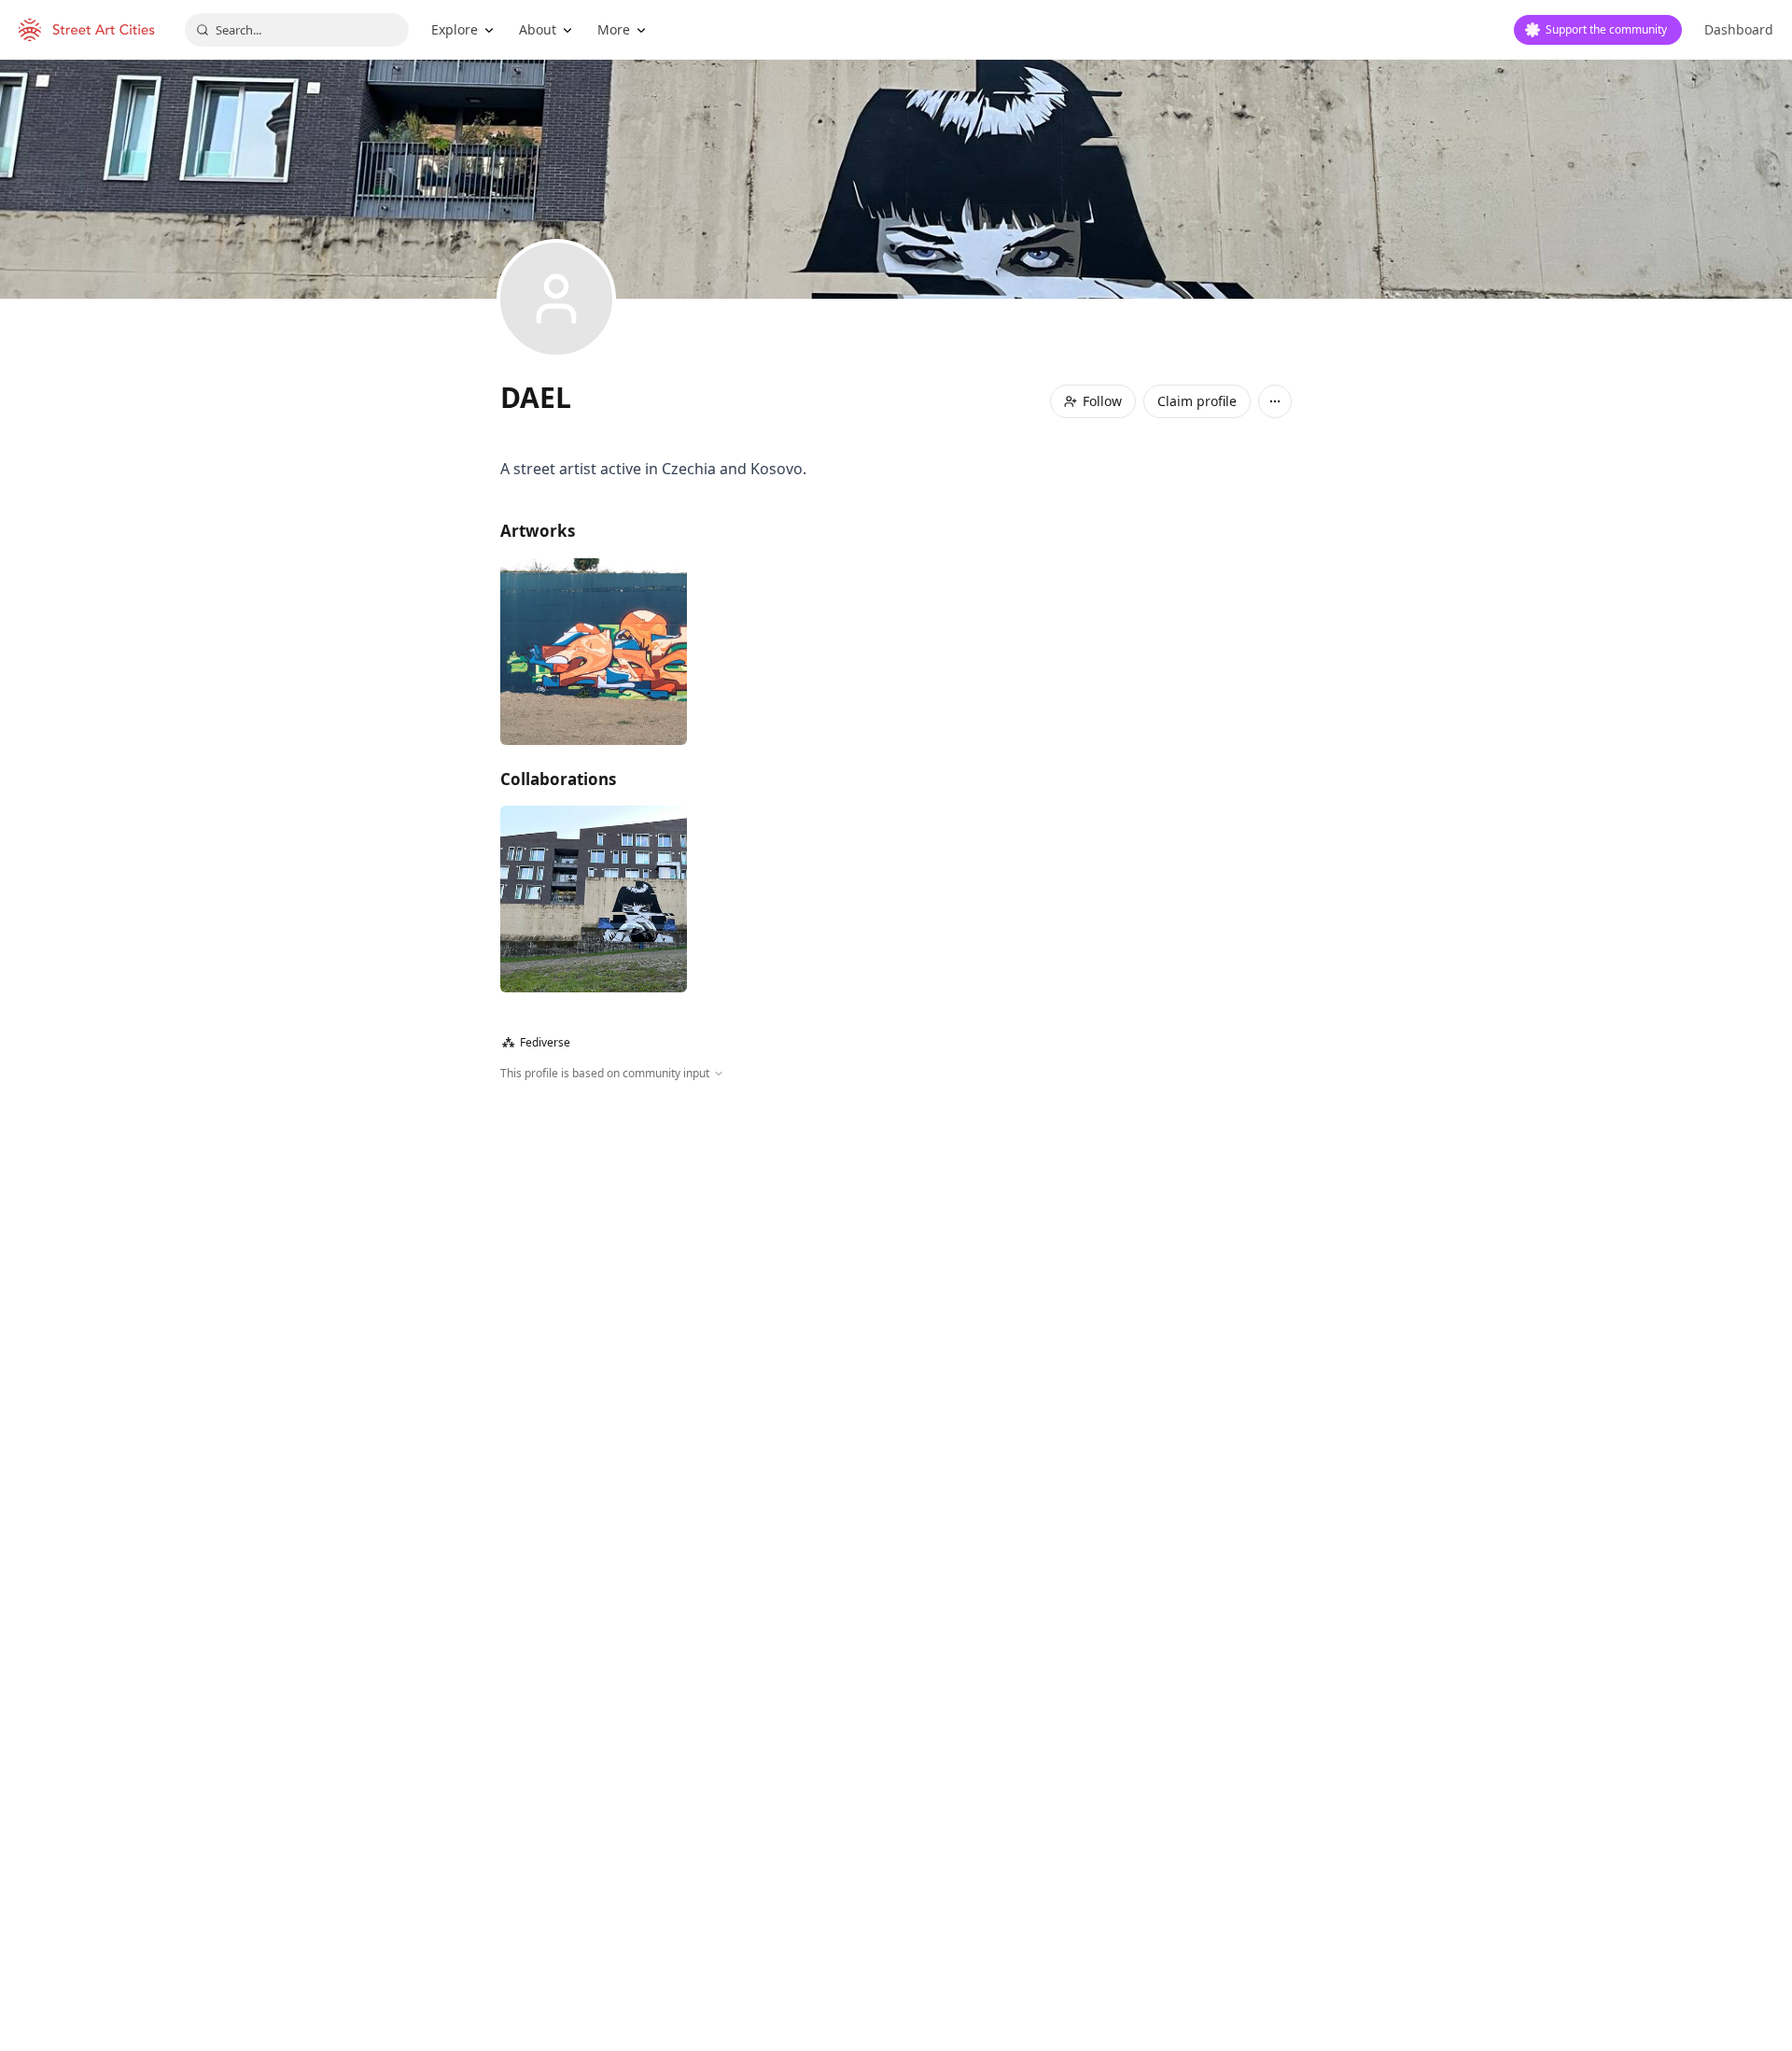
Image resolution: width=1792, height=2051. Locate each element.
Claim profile (1197, 401)
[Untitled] (594, 652)
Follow (1102, 401)
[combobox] (297, 30)
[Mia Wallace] (594, 899)
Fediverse (536, 1042)
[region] (896, 1284)
